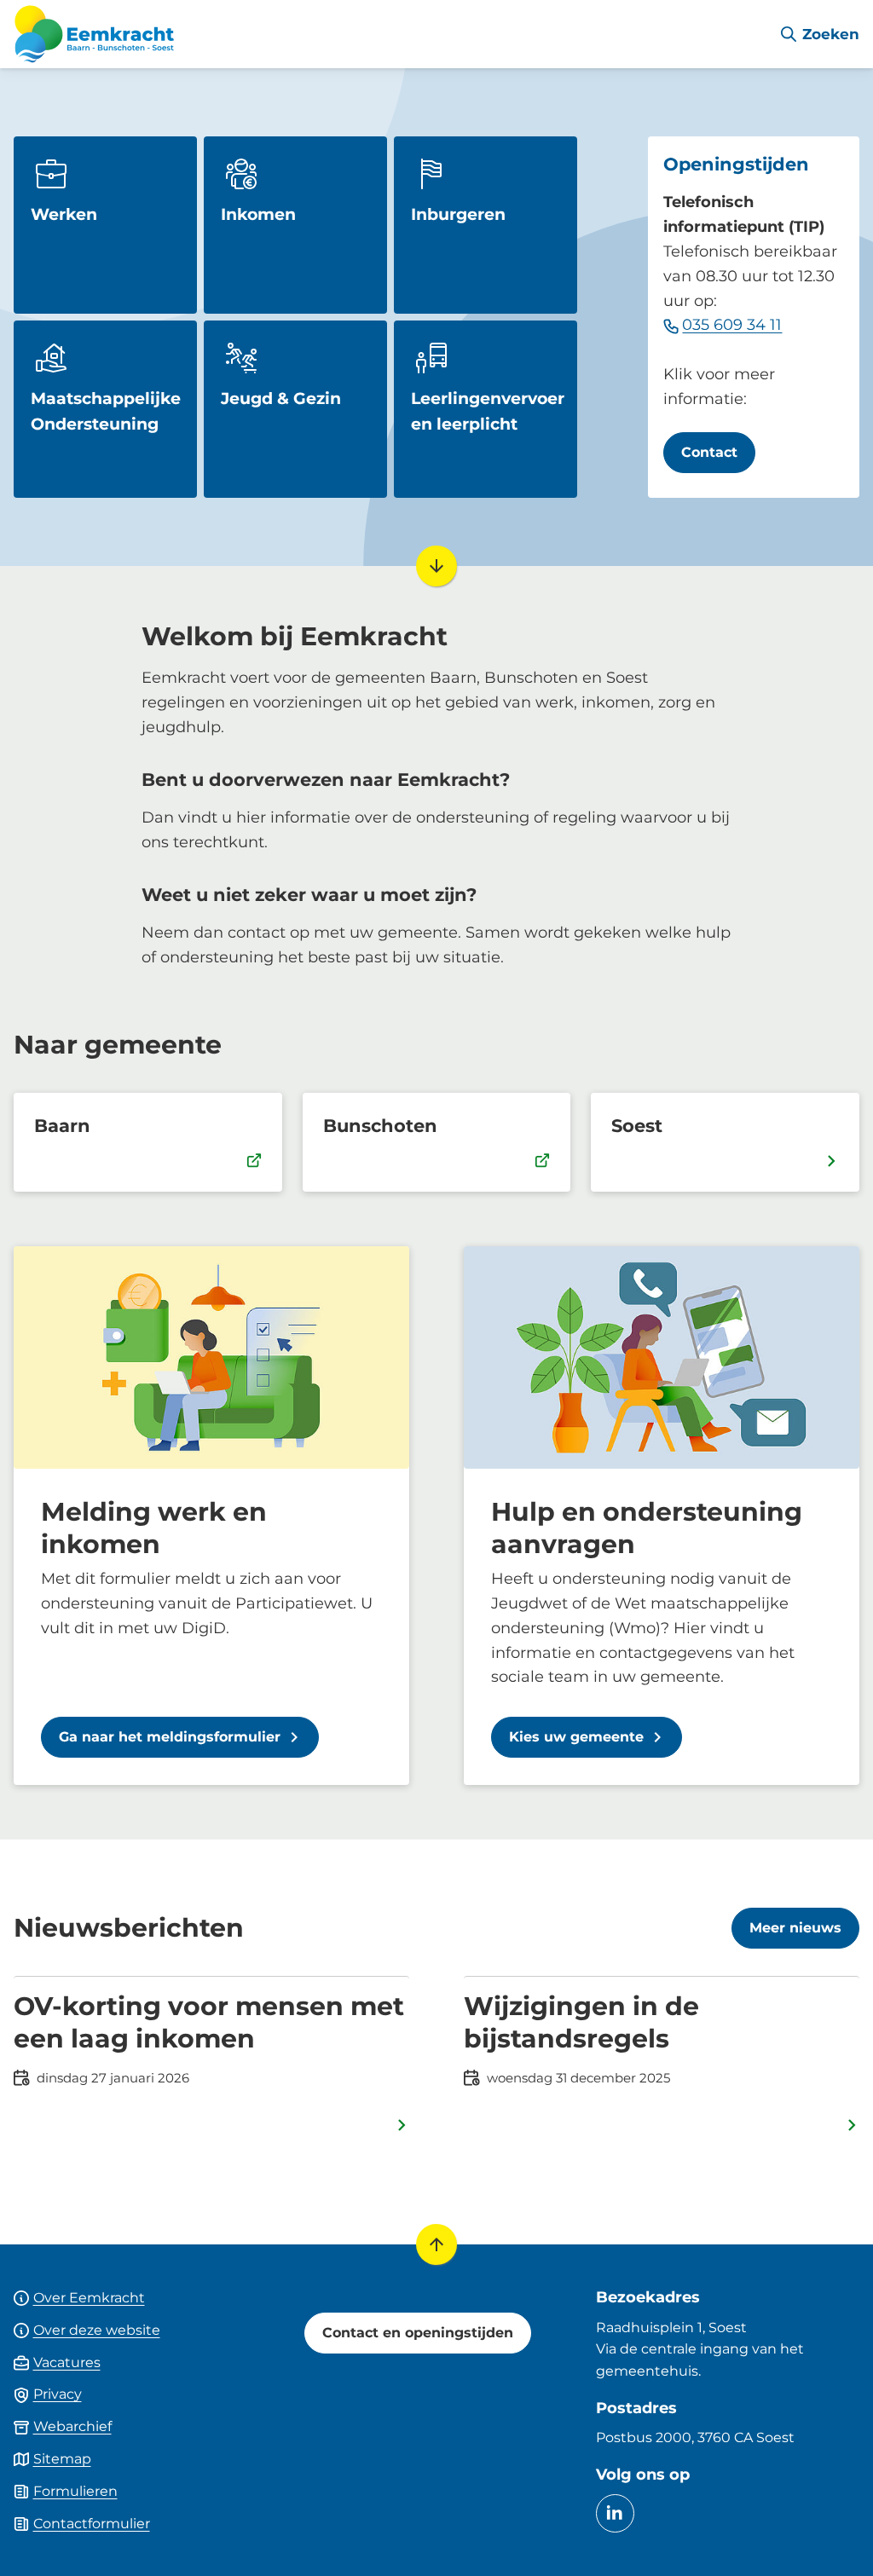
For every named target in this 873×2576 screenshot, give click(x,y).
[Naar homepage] (389, 34)
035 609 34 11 (732, 325)
